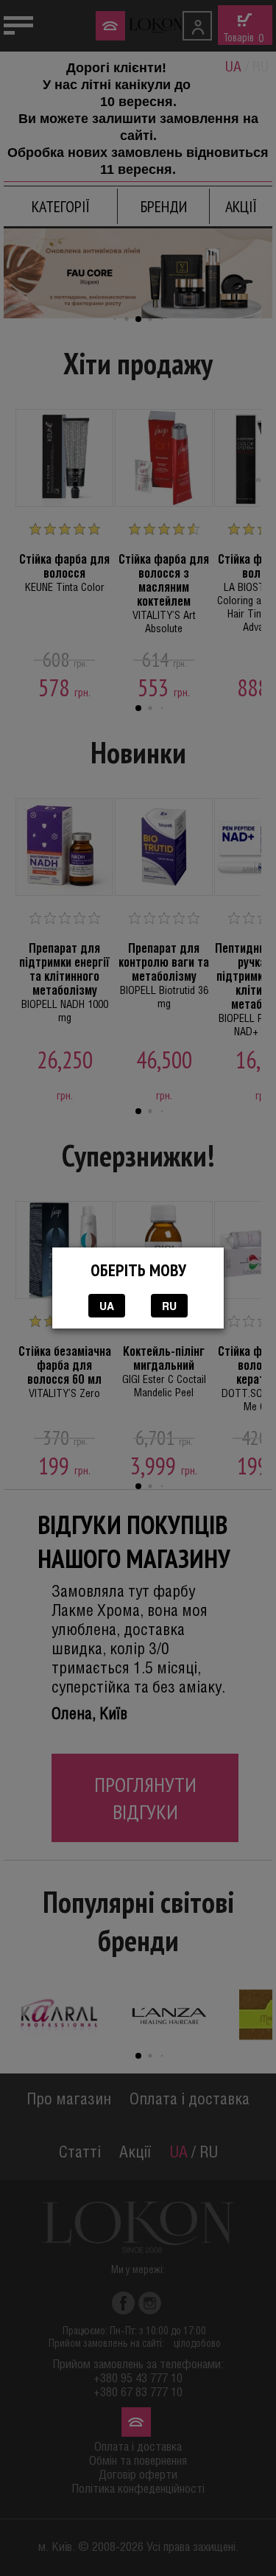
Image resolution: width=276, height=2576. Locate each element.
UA (107, 1306)
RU (169, 1306)
